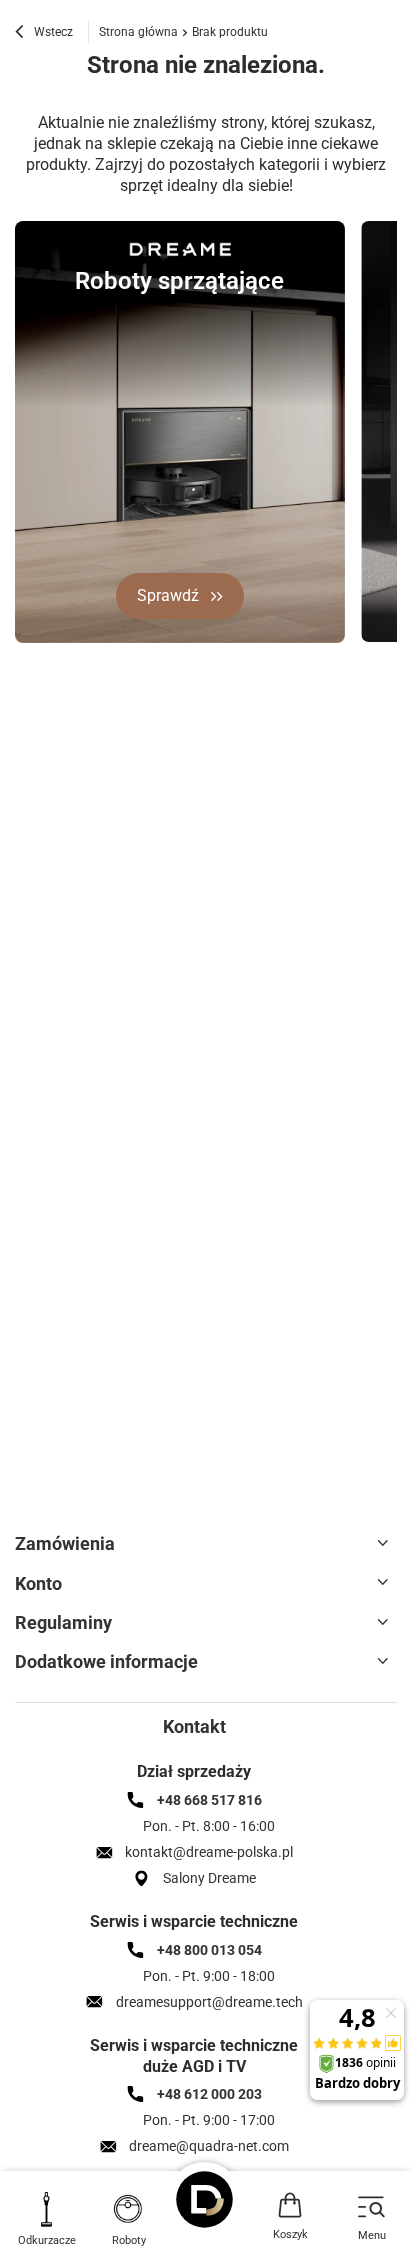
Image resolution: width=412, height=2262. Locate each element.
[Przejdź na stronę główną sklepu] (206, 2199)
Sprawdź (168, 595)
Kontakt (194, 1726)
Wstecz (52, 32)
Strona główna (138, 32)
